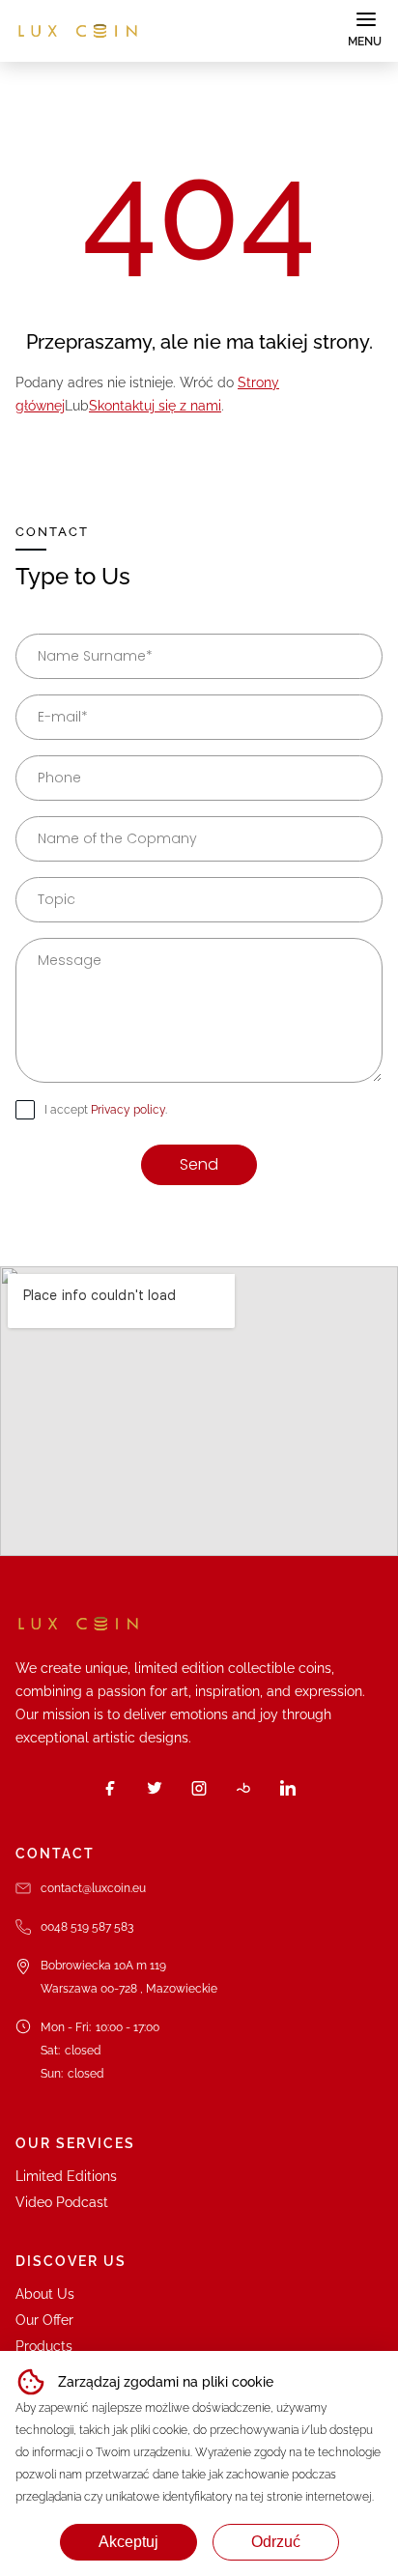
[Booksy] (243, 1788)
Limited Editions (66, 2176)
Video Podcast (62, 2202)
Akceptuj (128, 2542)
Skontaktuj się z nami (155, 406)
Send (199, 1164)
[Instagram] (199, 1788)
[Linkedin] (288, 1788)
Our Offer (44, 2320)
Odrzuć (276, 2542)
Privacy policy (128, 1110)
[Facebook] (110, 1788)
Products (44, 2346)
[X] (155, 1788)
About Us (45, 2294)
